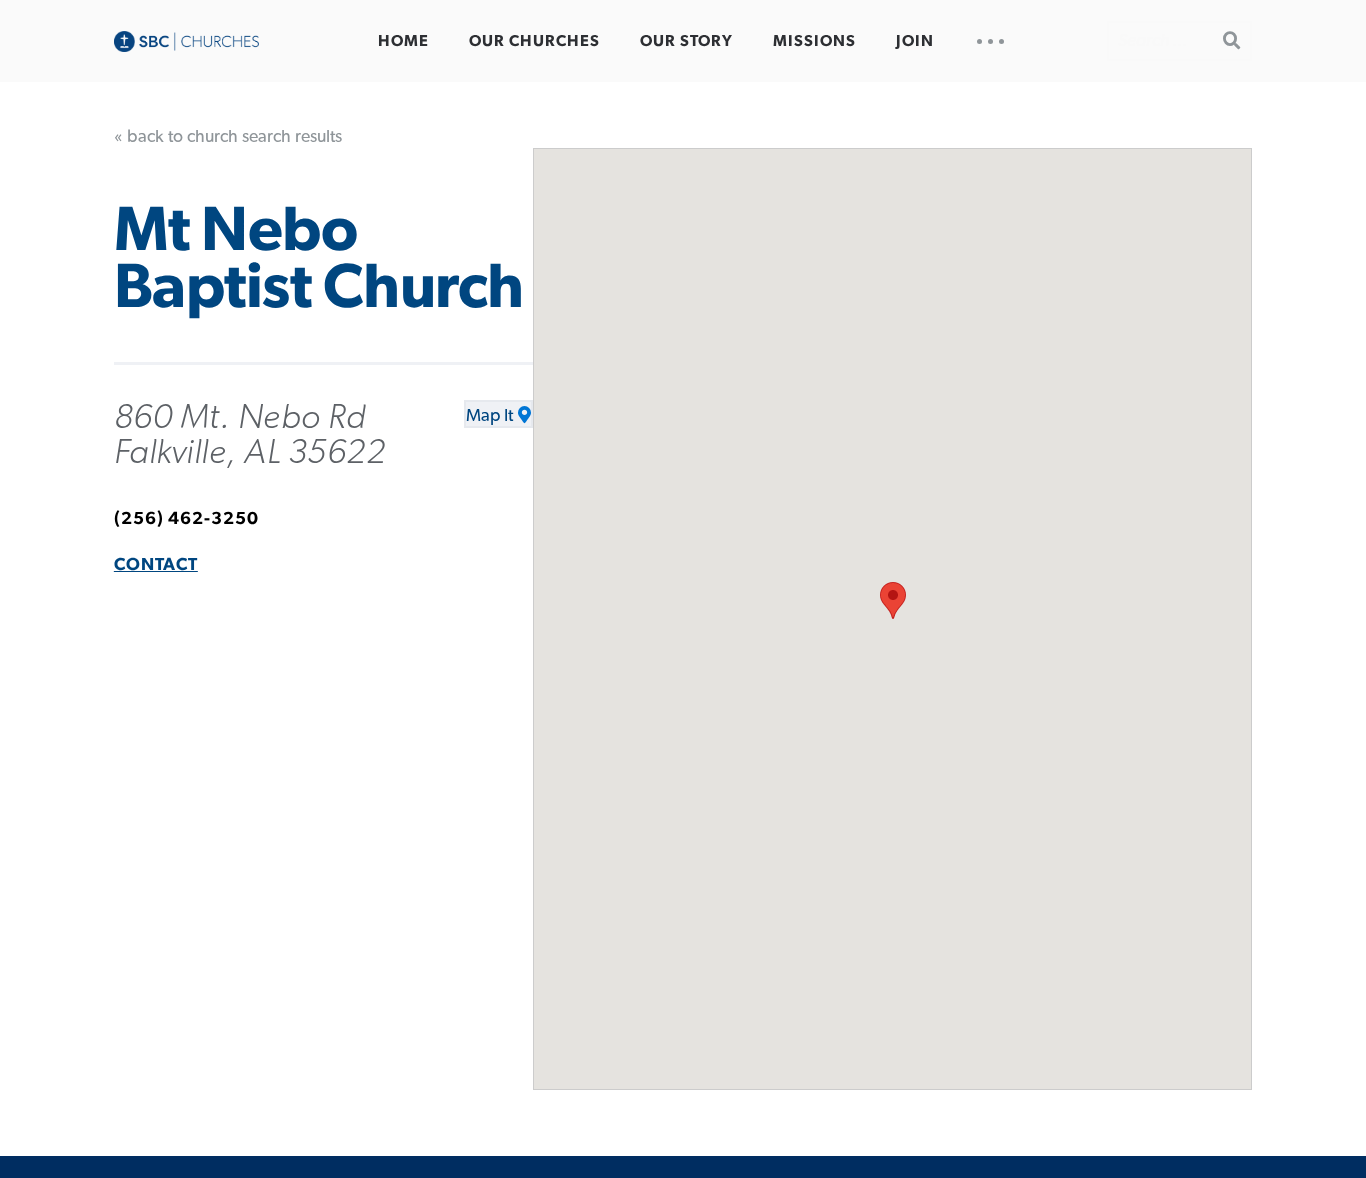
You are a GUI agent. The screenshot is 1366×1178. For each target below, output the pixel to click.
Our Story (686, 41)
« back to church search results (228, 137)
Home (403, 41)
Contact (156, 565)
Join (915, 41)
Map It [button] (489, 416)
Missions (814, 41)
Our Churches (534, 41)
